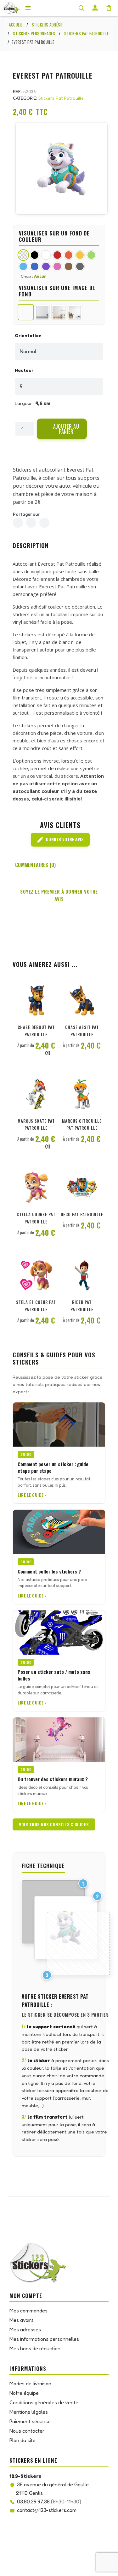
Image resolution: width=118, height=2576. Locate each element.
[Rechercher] (81, 8)
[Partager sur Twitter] (31, 523)
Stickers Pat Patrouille (61, 98)
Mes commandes (28, 2311)
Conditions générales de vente (44, 2402)
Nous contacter (27, 2431)
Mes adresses (25, 2329)
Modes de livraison (30, 2383)
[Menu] (28, 8)
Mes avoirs (22, 2320)
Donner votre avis (60, 840)
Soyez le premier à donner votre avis (59, 895)
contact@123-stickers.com (47, 2510)
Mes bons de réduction (35, 2348)
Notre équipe (24, 2393)
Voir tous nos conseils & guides (54, 1824)
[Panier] (109, 8)
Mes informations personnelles (44, 2339)
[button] (62, 429)
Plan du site (22, 2440)
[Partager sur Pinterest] (44, 523)
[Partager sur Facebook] (18, 523)
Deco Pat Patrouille (82, 1214)
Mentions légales (29, 2412)
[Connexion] (95, 8)
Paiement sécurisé (30, 2421)
